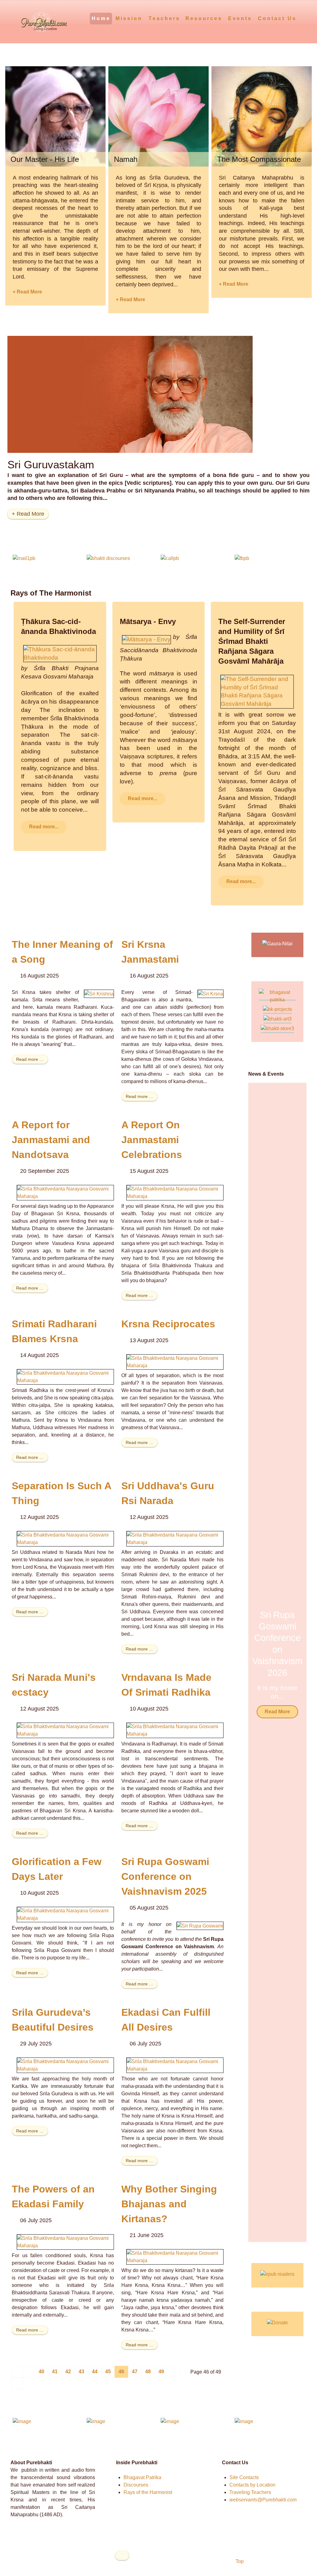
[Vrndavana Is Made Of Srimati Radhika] (175, 1730)
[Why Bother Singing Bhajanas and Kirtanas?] (175, 2256)
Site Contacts (244, 2477)
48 (148, 2372)
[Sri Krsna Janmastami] (211, 993)
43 (81, 2372)
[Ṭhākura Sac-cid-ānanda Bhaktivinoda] (60, 653)
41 (55, 2372)
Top (239, 2561)
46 (121, 2372)
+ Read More (27, 292)
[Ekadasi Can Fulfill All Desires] (175, 2065)
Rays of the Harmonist (148, 2492)
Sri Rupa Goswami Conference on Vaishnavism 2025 (165, 1876)
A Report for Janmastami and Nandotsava (51, 1140)
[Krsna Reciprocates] (175, 1362)
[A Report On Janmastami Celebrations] (175, 1193)
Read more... (44, 827)
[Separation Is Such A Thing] (65, 1538)
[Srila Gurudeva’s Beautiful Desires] (65, 2065)
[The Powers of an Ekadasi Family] (65, 2242)
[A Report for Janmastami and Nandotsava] (65, 1193)
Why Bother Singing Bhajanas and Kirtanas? (169, 2204)
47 (135, 2372)
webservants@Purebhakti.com (263, 2500)
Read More (277, 1712)
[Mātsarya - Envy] (146, 639)
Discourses (136, 2485)
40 (41, 2372)
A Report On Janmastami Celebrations (152, 1140)
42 (68, 2372)
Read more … (30, 1059)
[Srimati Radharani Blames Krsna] (65, 1376)
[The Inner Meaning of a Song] (99, 993)
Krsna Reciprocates (168, 1324)
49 (161, 2372)
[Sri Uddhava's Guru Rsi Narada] (175, 1538)
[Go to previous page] (29, 2372)
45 (108, 2372)
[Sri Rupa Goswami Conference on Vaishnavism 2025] (200, 1925)
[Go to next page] (174, 2372)
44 (95, 2372)
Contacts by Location (252, 2485)
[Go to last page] (17, 2383)
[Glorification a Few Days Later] (65, 1914)
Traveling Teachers (250, 2492)
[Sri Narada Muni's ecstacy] (65, 1730)
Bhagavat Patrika (142, 2477)
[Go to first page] (18, 2372)
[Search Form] (303, 18)
